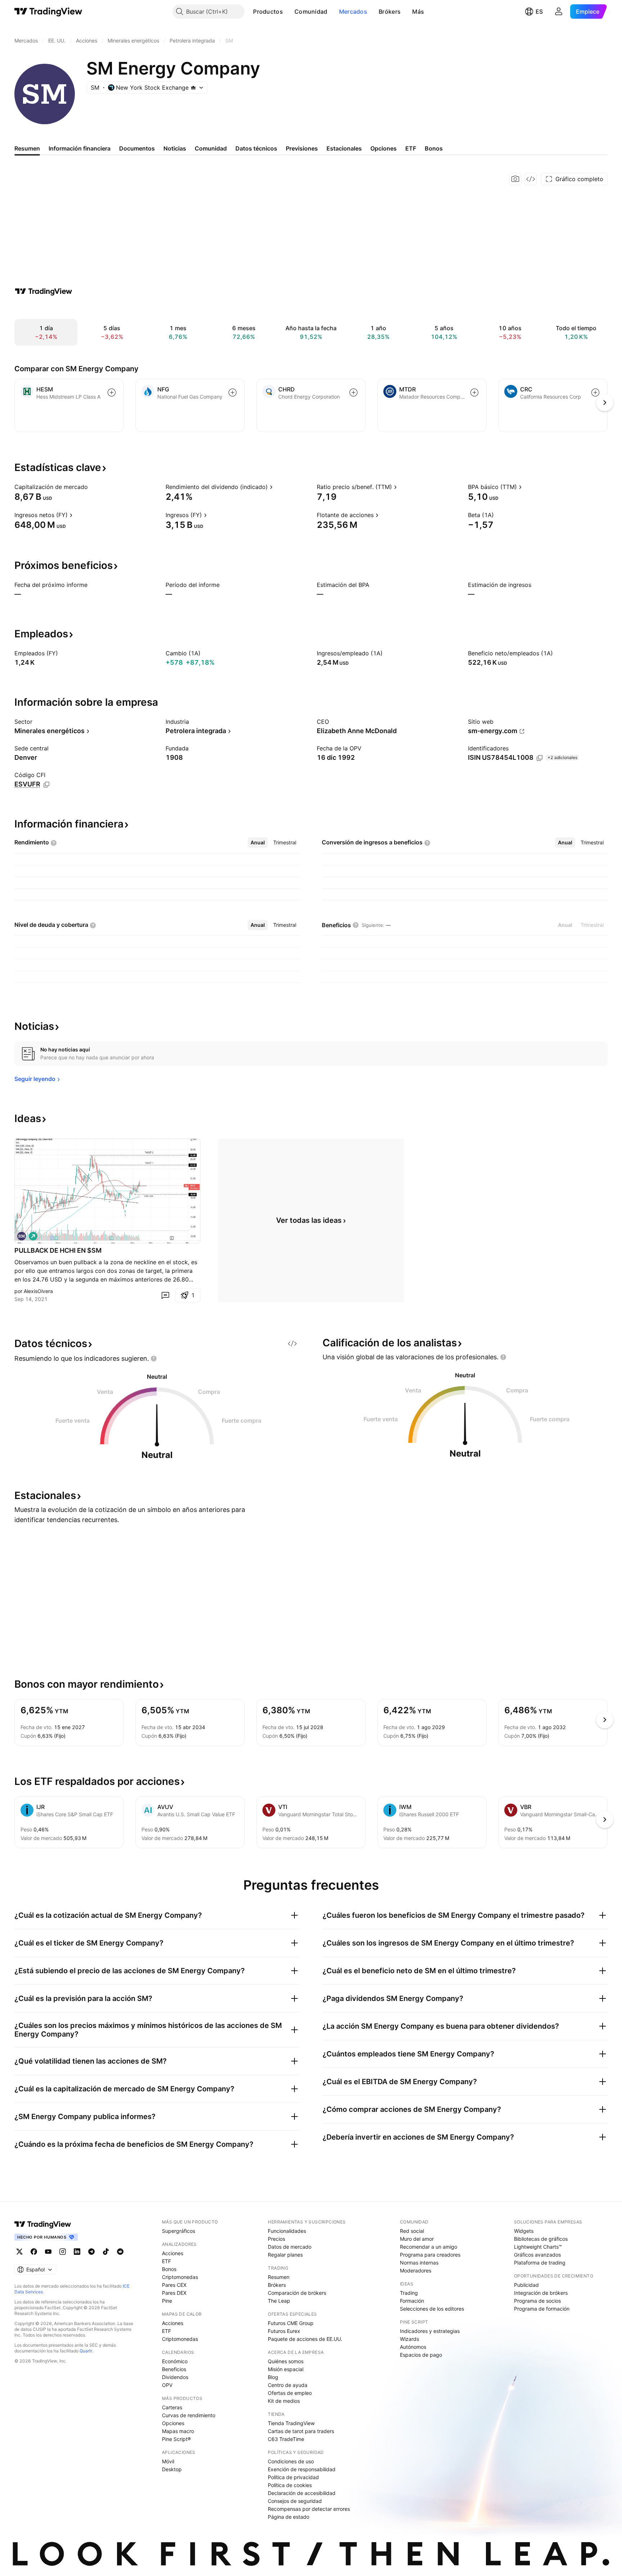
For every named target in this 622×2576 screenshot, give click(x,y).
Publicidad (526, 2285)
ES (539, 12)
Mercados (353, 12)
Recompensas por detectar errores (309, 2509)
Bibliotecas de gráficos (541, 2239)
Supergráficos (179, 2231)
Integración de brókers (541, 2293)
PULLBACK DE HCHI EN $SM (58, 1250)
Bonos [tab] (434, 148)
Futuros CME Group (291, 2323)
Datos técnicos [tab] (256, 148)
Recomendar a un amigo (429, 2247)
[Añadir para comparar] (112, 392)
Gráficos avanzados (537, 2255)
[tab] (258, 843)
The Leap (279, 2301)
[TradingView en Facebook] (34, 2252)
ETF (166, 2261)
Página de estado (289, 2517)
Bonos (169, 2269)
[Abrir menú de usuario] (559, 12)
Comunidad (311, 12)
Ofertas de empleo (290, 2393)
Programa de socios (537, 2301)
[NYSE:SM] (22, 1236)
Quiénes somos (286, 2361)
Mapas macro (178, 2431)
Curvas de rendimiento (189, 2415)
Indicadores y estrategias (430, 2331)
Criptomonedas (180, 2277)
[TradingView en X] (19, 2252)
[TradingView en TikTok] (106, 2252)
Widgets (524, 2231)
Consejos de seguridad (295, 2501)
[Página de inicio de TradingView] (48, 12)
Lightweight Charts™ (538, 2247)
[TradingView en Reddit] (120, 2252)
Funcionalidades (287, 2231)
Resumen (279, 2277)
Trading (409, 2293)
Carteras (172, 2407)
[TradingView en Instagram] (63, 2252)
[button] (288, 12)
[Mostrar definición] (93, 487)
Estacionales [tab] (344, 148)
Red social (412, 2231)
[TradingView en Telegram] (91, 2252)
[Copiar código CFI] (46, 785)
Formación (412, 2301)
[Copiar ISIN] (540, 758)
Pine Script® (176, 2439)
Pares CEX (174, 2285)
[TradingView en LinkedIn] (77, 2252)
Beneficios (174, 2369)
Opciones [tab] (384, 148)
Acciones (173, 2253)
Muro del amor (417, 2239)
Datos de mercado (290, 2247)
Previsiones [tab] (302, 148)
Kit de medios (284, 2401)
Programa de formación (542, 2309)
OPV (167, 2385)
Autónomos (413, 2347)
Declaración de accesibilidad (302, 2493)
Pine (167, 2301)
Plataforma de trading (540, 2263)
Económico (175, 2361)
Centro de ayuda (288, 2385)
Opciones (173, 2423)
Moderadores (416, 2270)
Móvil (168, 2461)
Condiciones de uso (291, 2461)
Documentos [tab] (137, 148)
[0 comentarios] (165, 1295)
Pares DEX (174, 2293)
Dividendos (175, 2377)
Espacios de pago (421, 2355)
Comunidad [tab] (211, 148)
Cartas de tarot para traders (301, 2431)
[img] (193, 87)
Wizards (409, 2339)
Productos (268, 12)
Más (418, 12)
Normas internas (419, 2263)
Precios (276, 2239)
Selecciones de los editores (432, 2309)
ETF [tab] (411, 148)
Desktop (172, 2469)
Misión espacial (286, 2369)
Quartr (86, 2351)
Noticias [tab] (175, 148)
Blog (273, 2377)
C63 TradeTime (286, 2439)
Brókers (390, 12)
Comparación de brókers (297, 2293)
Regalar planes (285, 2255)
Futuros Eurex (284, 2331)
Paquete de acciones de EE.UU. (305, 2339)
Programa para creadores (430, 2255)
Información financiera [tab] (80, 148)
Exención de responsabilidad (302, 2469)
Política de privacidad (293, 2477)
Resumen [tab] (27, 148)
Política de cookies (290, 2485)
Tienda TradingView (291, 2423)
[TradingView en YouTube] (48, 2252)
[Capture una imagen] (515, 179)
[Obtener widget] (531, 179)
